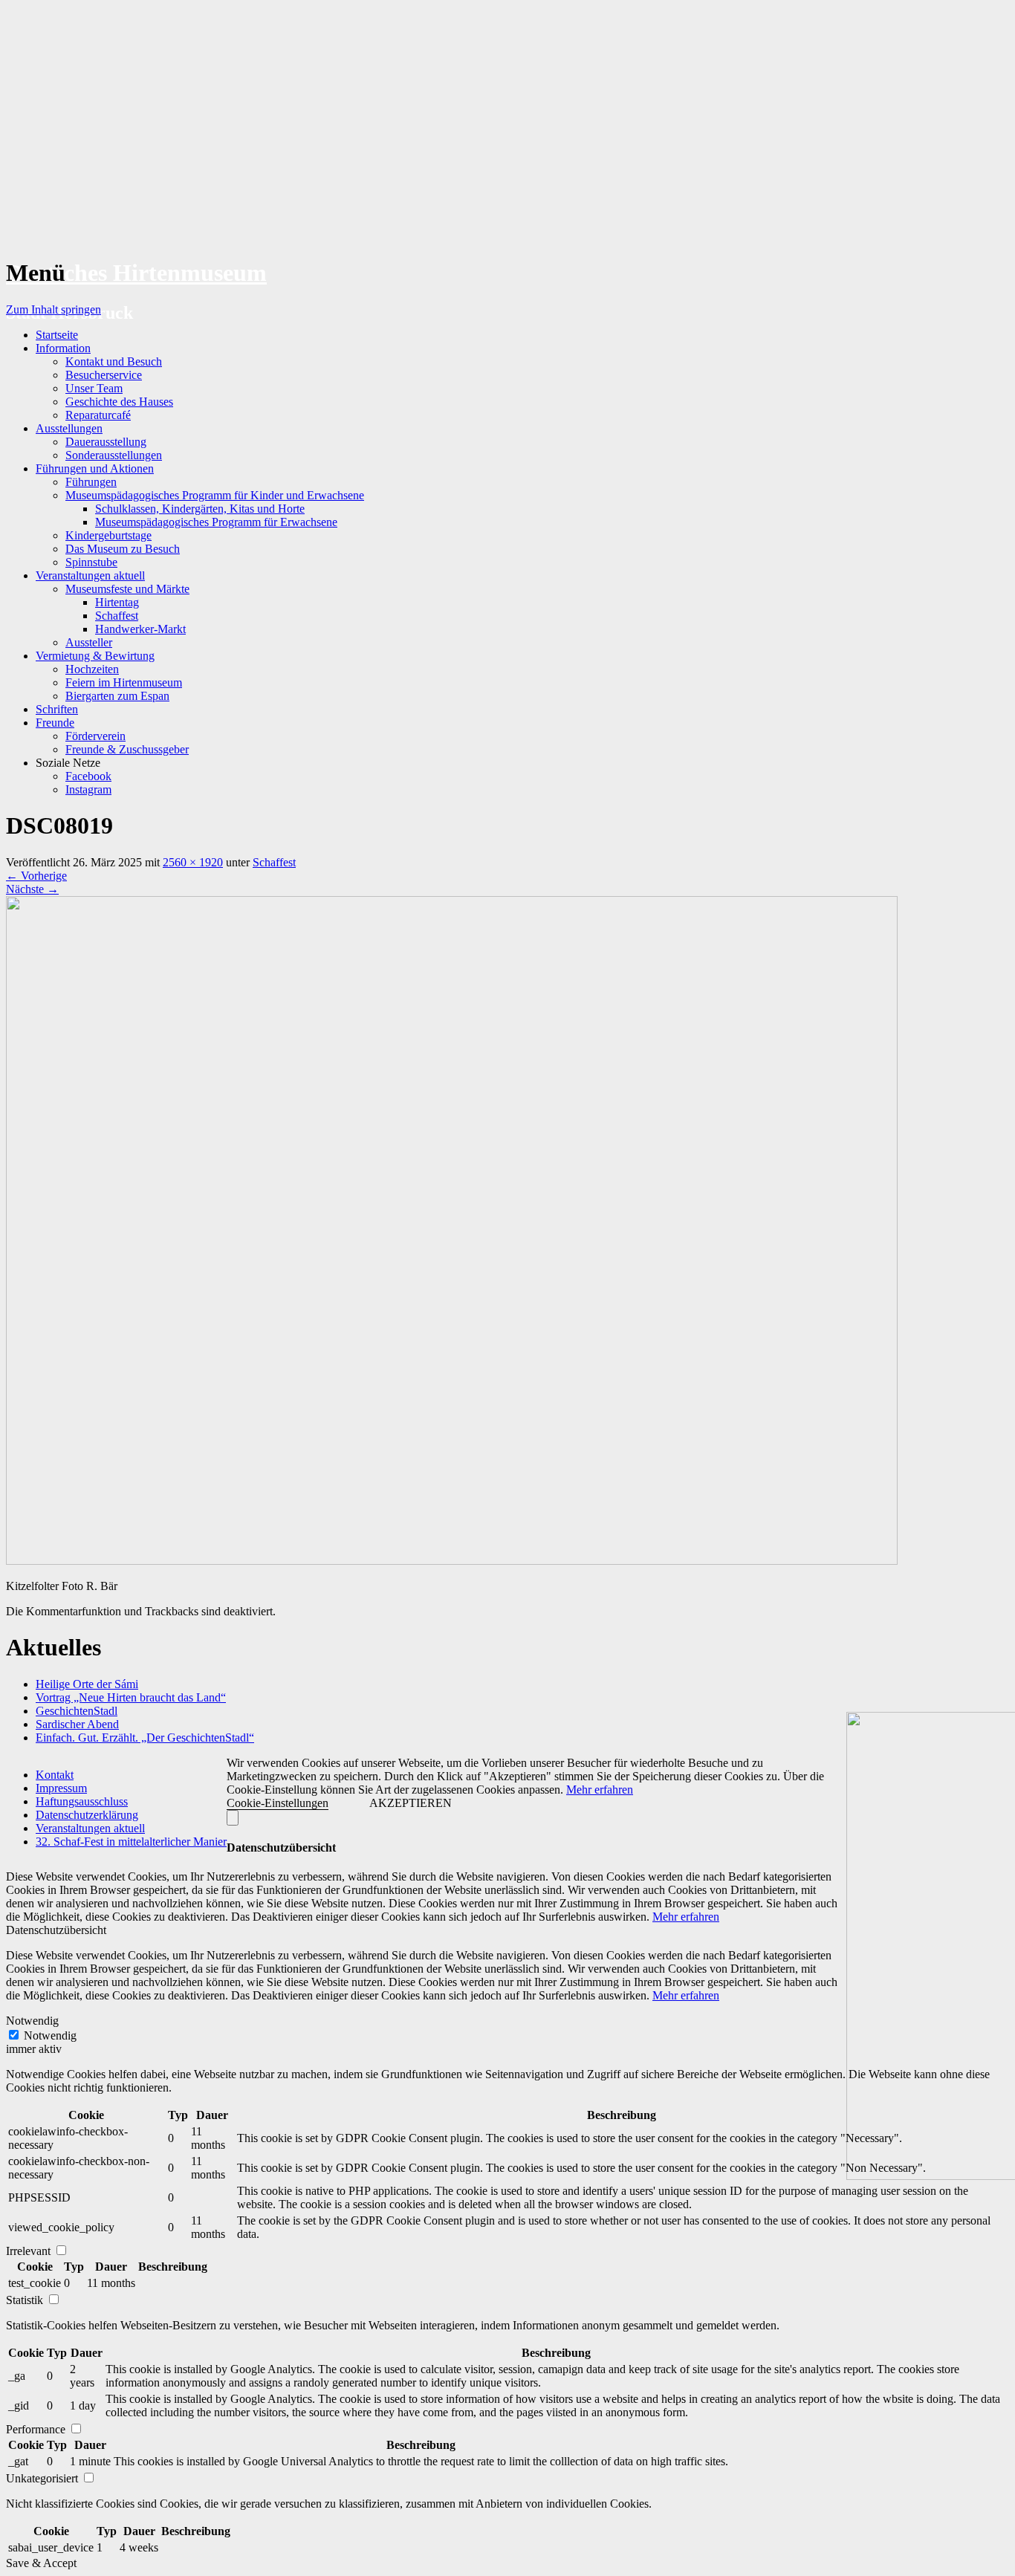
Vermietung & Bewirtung (95, 656)
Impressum (61, 1788)
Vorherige (36, 876)
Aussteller (89, 642)
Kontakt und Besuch (114, 361)
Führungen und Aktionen (95, 468)
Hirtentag (117, 602)
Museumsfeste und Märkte (127, 589)
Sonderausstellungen (114, 455)
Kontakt (55, 1775)
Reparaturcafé (98, 415)
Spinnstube (91, 562)
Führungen (91, 482)
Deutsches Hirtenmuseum (136, 273)
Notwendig (50, 2035)
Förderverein (95, 736)
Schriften (57, 709)
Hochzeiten (92, 669)
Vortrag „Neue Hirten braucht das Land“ (131, 1697)
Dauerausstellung (106, 442)
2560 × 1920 (193, 862)
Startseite (57, 335)
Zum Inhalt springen (53, 309)
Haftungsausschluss (82, 1801)
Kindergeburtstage (108, 535)
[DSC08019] (452, 1561)
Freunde (55, 723)
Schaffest (117, 616)
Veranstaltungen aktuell (90, 575)
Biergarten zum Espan (117, 696)
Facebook (88, 776)
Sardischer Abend (77, 1724)
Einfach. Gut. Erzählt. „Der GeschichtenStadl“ (145, 1738)
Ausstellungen (69, 428)
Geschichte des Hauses (119, 402)
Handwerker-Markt (140, 629)
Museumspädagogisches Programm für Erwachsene (216, 522)
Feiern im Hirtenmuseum (124, 682)
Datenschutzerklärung (87, 1815)
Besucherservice (104, 375)
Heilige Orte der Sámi (87, 1684)
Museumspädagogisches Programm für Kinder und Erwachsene (215, 495)
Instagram (88, 789)
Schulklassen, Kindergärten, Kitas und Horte (200, 509)
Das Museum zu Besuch (123, 549)
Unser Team (94, 388)
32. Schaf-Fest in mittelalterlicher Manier (131, 1842)
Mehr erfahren (600, 1790)
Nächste (32, 889)
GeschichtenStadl (77, 1711)
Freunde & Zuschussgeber (127, 749)
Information (63, 348)
